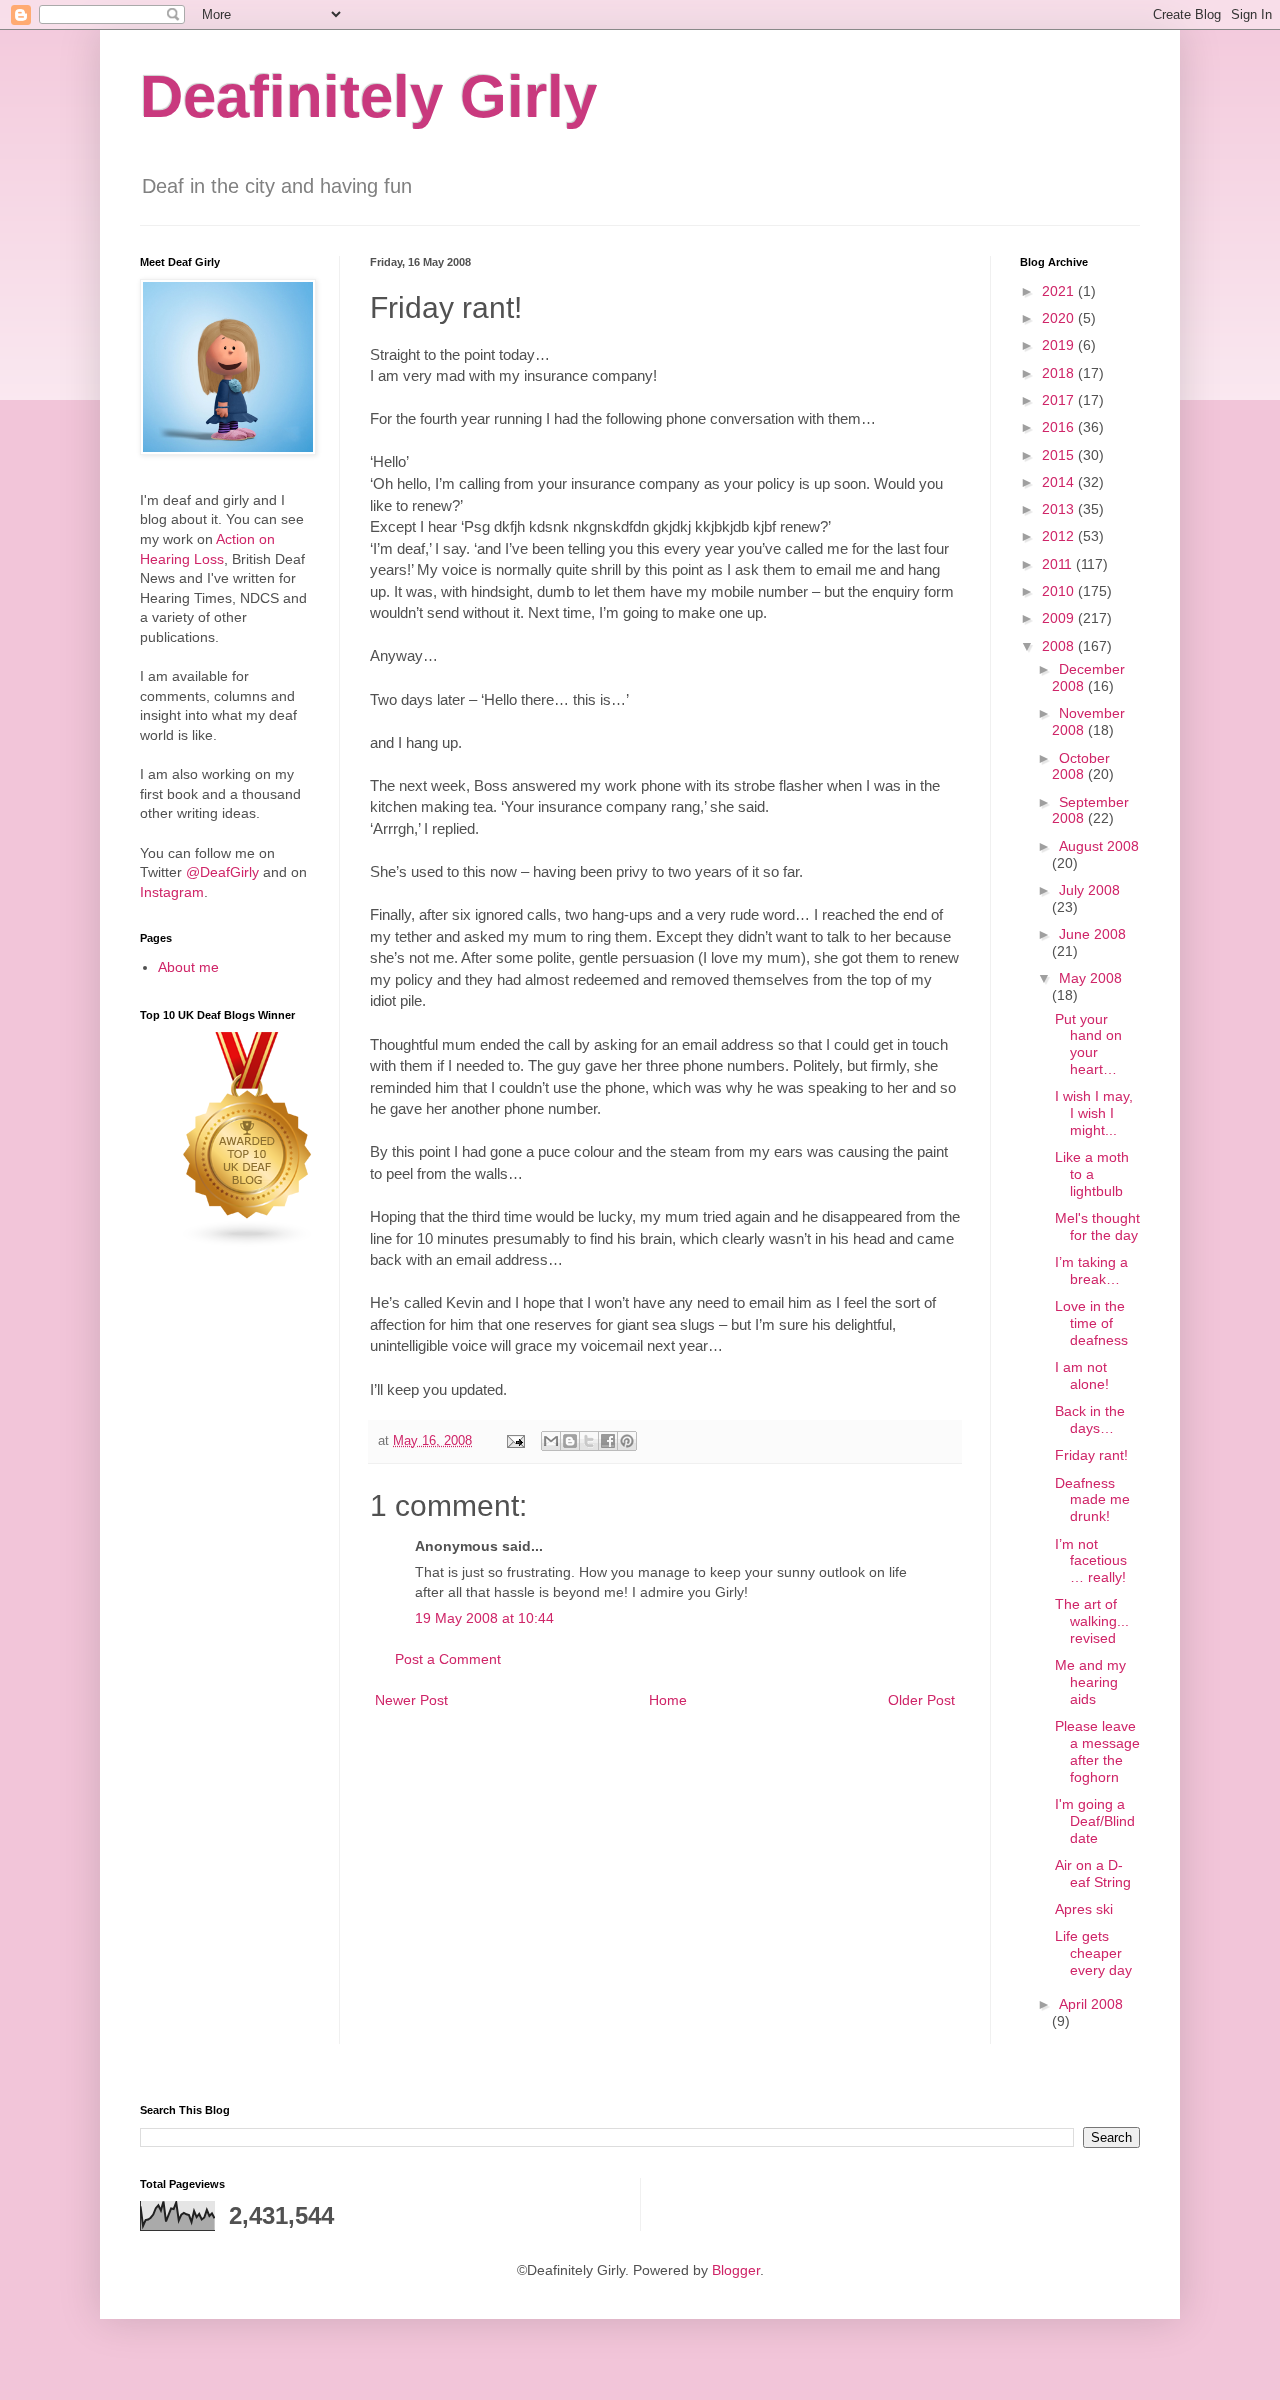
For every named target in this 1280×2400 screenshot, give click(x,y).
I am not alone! (1082, 1375)
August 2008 (1099, 846)
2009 (1060, 618)
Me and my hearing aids (1090, 1682)
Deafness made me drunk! (1092, 1500)
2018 (1060, 373)
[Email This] (551, 1441)
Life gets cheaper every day (1093, 1953)
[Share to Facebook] (608, 1441)
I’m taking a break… (1091, 1270)
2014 (1060, 482)
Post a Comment (448, 1659)
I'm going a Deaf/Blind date (1095, 1821)
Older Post (921, 1700)
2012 (1060, 536)
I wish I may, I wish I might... (1094, 1113)
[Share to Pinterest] (627, 1441)
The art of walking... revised (1092, 1621)
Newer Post (411, 1700)
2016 (1060, 427)
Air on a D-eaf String (1093, 1873)
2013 (1060, 509)
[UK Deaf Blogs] (248, 1243)
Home (668, 1700)
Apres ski (1084, 1909)
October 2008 (1081, 766)
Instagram (172, 892)
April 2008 (1091, 2004)
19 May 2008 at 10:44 (484, 1618)
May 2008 (1090, 978)
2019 (1060, 345)
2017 (1060, 400)
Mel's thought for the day (1097, 1226)
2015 (1060, 455)
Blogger (736, 2270)
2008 (1060, 646)
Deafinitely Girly (368, 96)
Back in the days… (1090, 1419)
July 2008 (1089, 890)
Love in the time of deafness (1091, 1323)
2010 (1060, 591)
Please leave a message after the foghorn (1097, 1751)
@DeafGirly (222, 872)
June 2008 (1092, 934)
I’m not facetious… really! (1091, 1561)
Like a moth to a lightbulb (1092, 1174)
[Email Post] (515, 1441)
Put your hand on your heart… (1088, 1044)
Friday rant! (1091, 1455)
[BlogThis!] (570, 1441)
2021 (1060, 291)
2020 (1060, 318)
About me (188, 967)
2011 (1059, 564)
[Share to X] (589, 1441)
